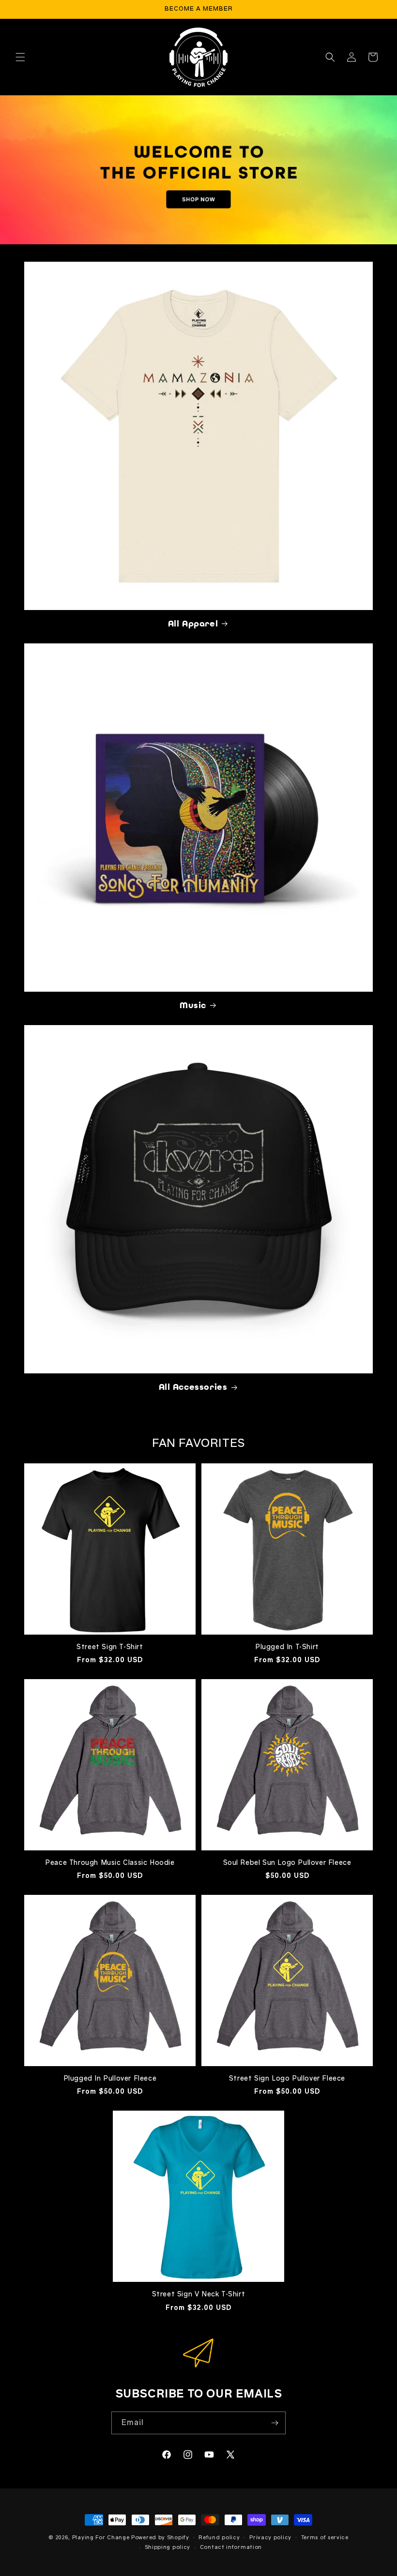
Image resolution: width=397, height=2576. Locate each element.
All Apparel (193, 624)
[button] (20, 57)
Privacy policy (270, 2538)
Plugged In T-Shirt (287, 1647)
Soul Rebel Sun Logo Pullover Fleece (287, 1863)
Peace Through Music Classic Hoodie (110, 1863)
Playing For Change (101, 2538)
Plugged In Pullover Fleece (110, 2078)
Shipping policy (168, 2547)
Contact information (231, 2547)
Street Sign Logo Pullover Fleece (287, 2078)
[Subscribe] (275, 2423)
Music (193, 1005)
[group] (198, 170)
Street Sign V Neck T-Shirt (199, 2294)
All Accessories (193, 1387)
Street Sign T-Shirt (110, 1647)
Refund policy (219, 2538)
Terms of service (325, 2538)
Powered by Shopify (160, 2538)
